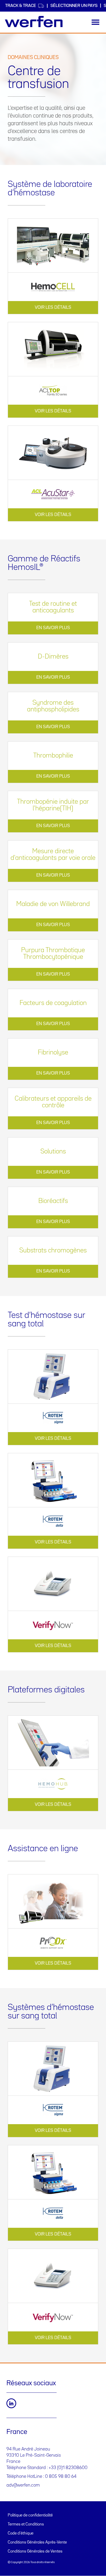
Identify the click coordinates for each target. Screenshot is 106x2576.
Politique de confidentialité (30, 2515)
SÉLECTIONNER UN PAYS (74, 6)
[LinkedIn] (11, 2403)
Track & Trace (21, 6)
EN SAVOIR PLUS (53, 628)
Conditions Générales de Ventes (35, 2552)
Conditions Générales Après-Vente (37, 2542)
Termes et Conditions (26, 2524)
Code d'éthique (21, 2533)
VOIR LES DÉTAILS (53, 308)
